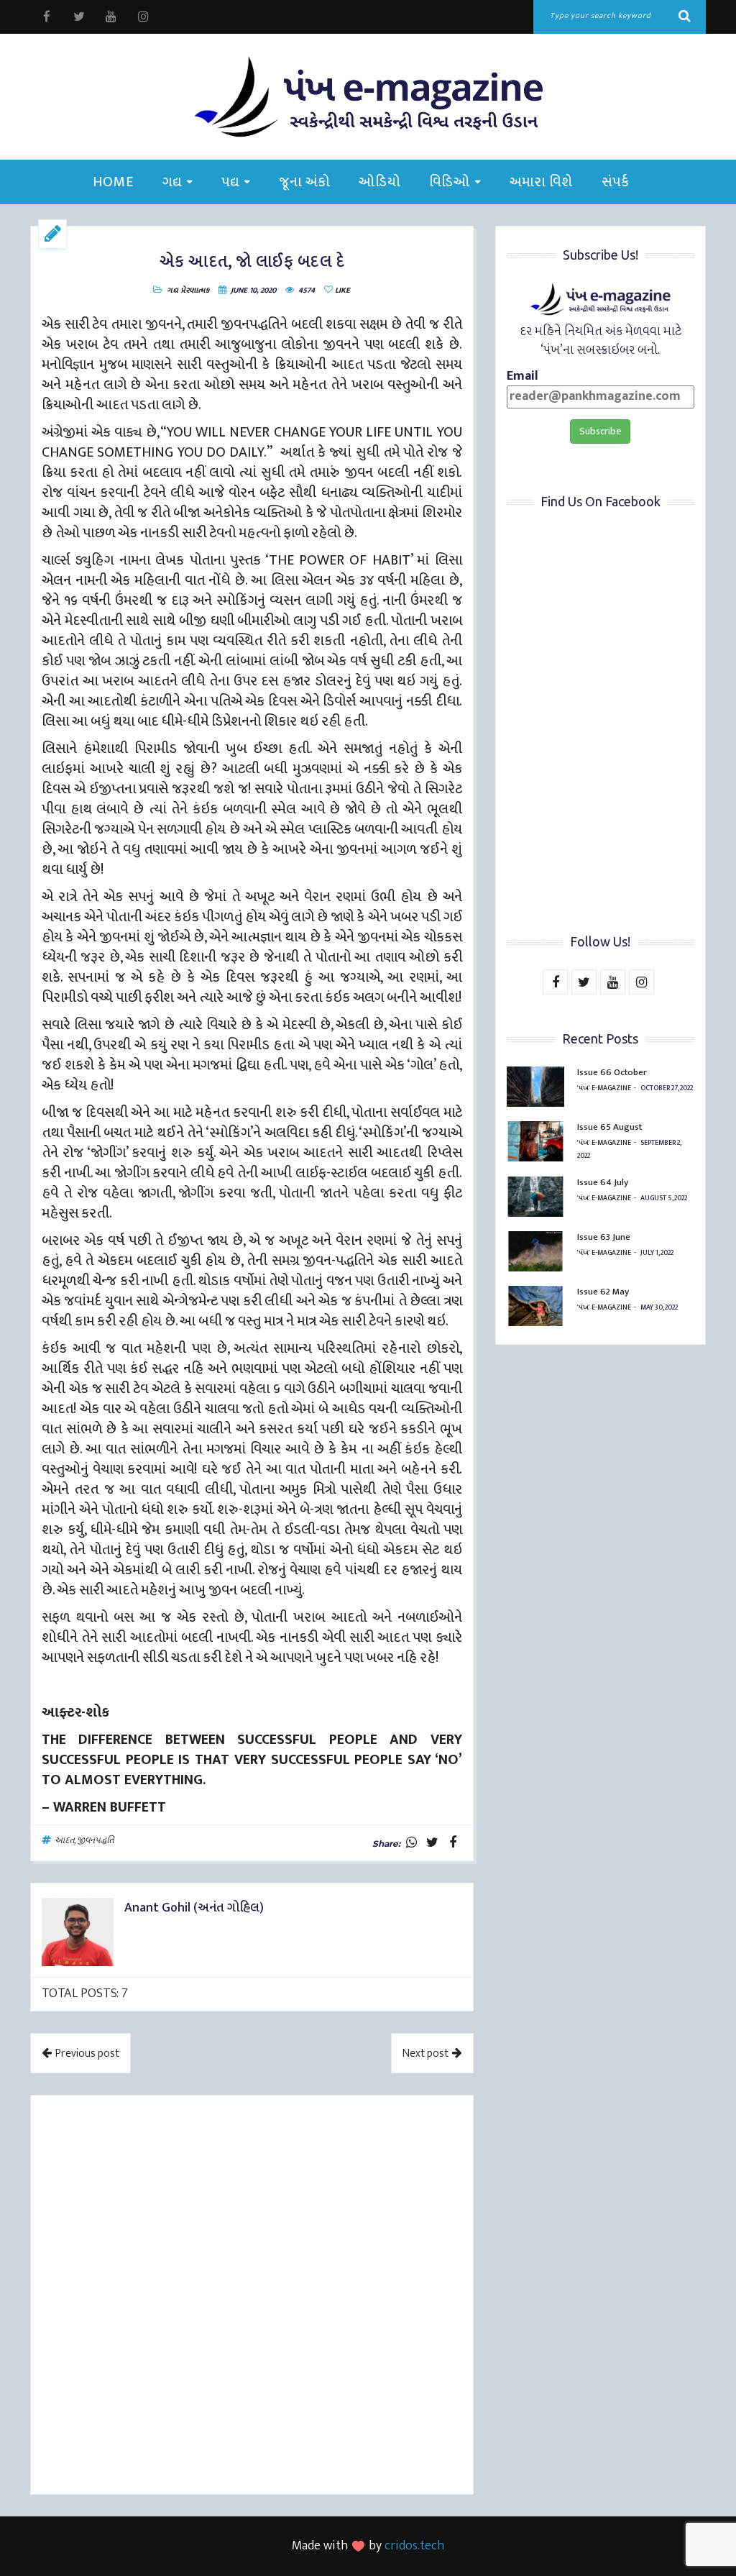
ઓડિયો (379, 182)
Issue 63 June (604, 1237)
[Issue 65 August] (535, 1141)
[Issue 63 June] (535, 1251)
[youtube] (111, 17)
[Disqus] (252, 2297)
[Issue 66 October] (535, 1087)
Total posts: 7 (85, 1993)
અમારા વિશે (541, 182)
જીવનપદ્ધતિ (95, 1840)
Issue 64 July (603, 1182)
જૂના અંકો (304, 182)
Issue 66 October (612, 1072)
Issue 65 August (609, 1127)
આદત (64, 1840)
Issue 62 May (603, 1292)
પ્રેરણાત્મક (195, 291)
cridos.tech (414, 2546)
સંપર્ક (616, 182)
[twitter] (79, 17)
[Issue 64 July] (535, 1197)
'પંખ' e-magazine (604, 1088)
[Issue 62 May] (535, 1306)
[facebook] (46, 17)
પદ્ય (230, 182)
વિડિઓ (450, 182)
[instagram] (143, 17)
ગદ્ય (172, 182)
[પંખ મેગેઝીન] (368, 97)
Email (523, 377)
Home (113, 182)
